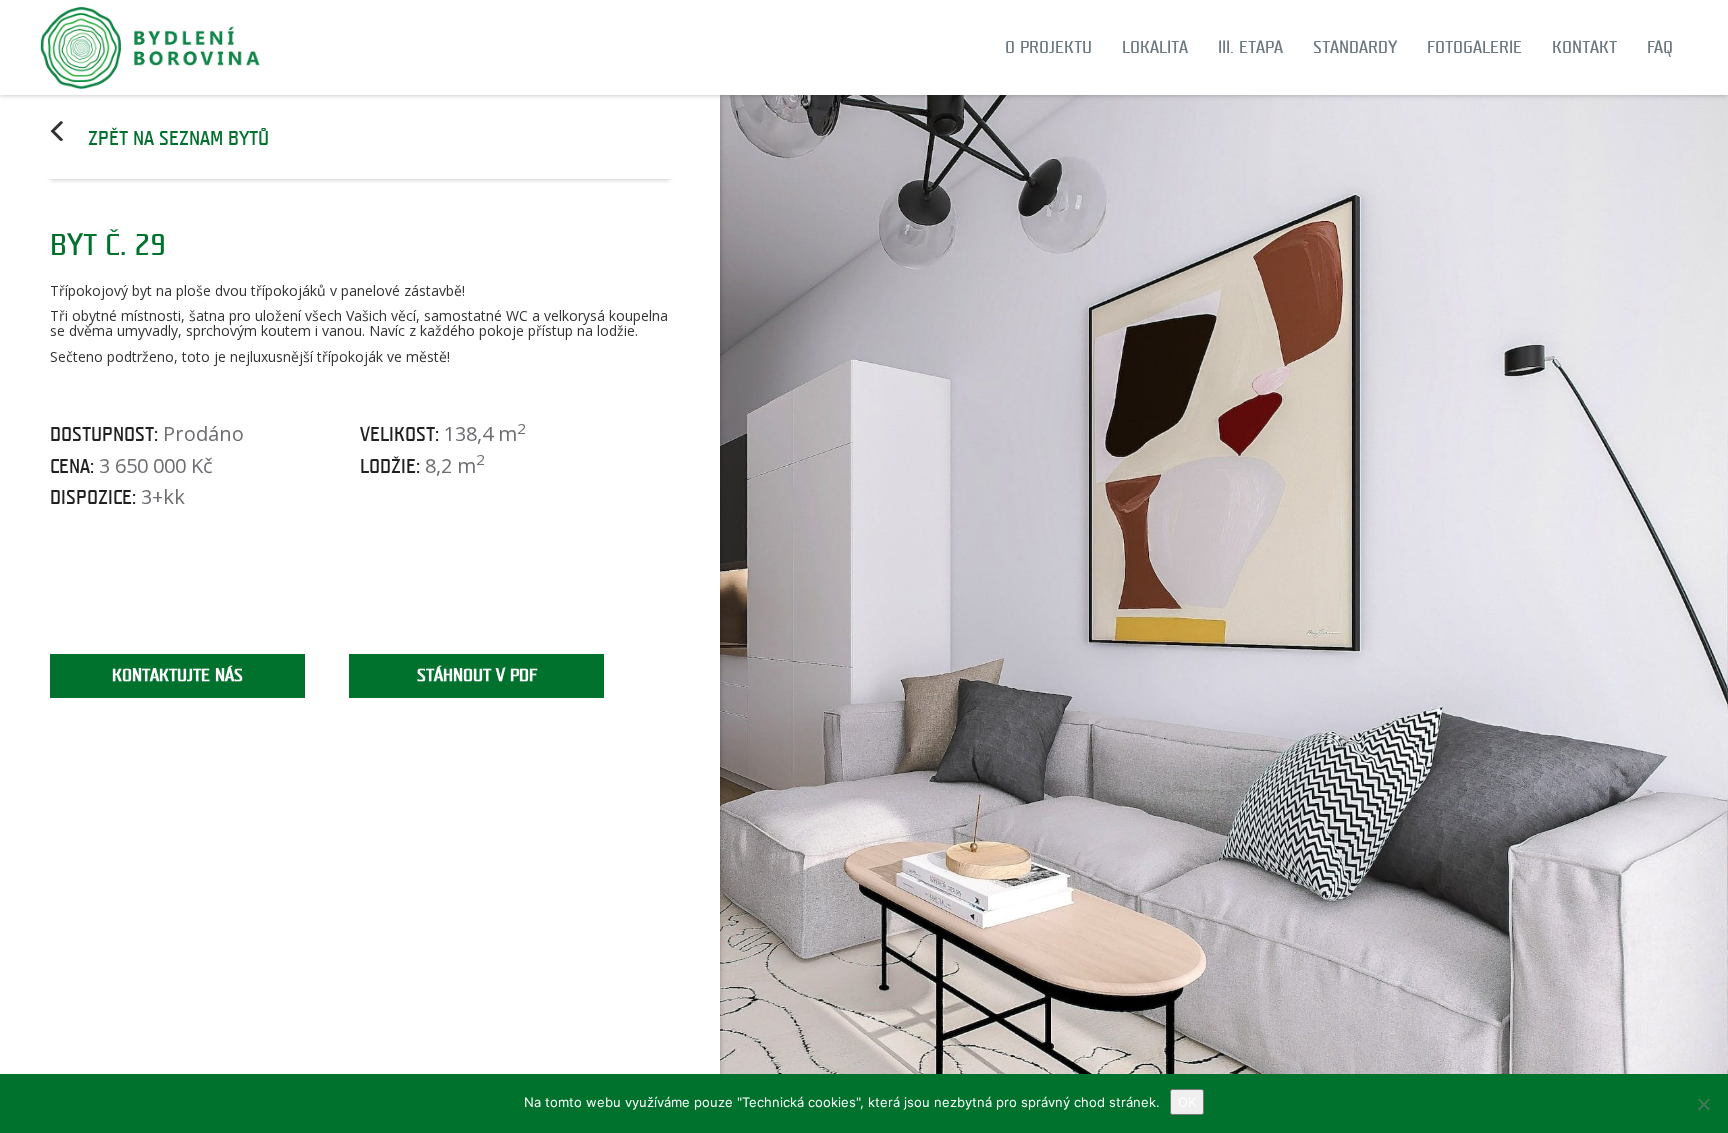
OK (1187, 1102)
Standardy (1355, 47)
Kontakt (1584, 47)
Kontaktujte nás (177, 675)
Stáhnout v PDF (477, 675)
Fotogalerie (1474, 47)
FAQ (1660, 47)
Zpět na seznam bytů (178, 139)
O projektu (1048, 47)
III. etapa (1250, 47)
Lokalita (1155, 47)
